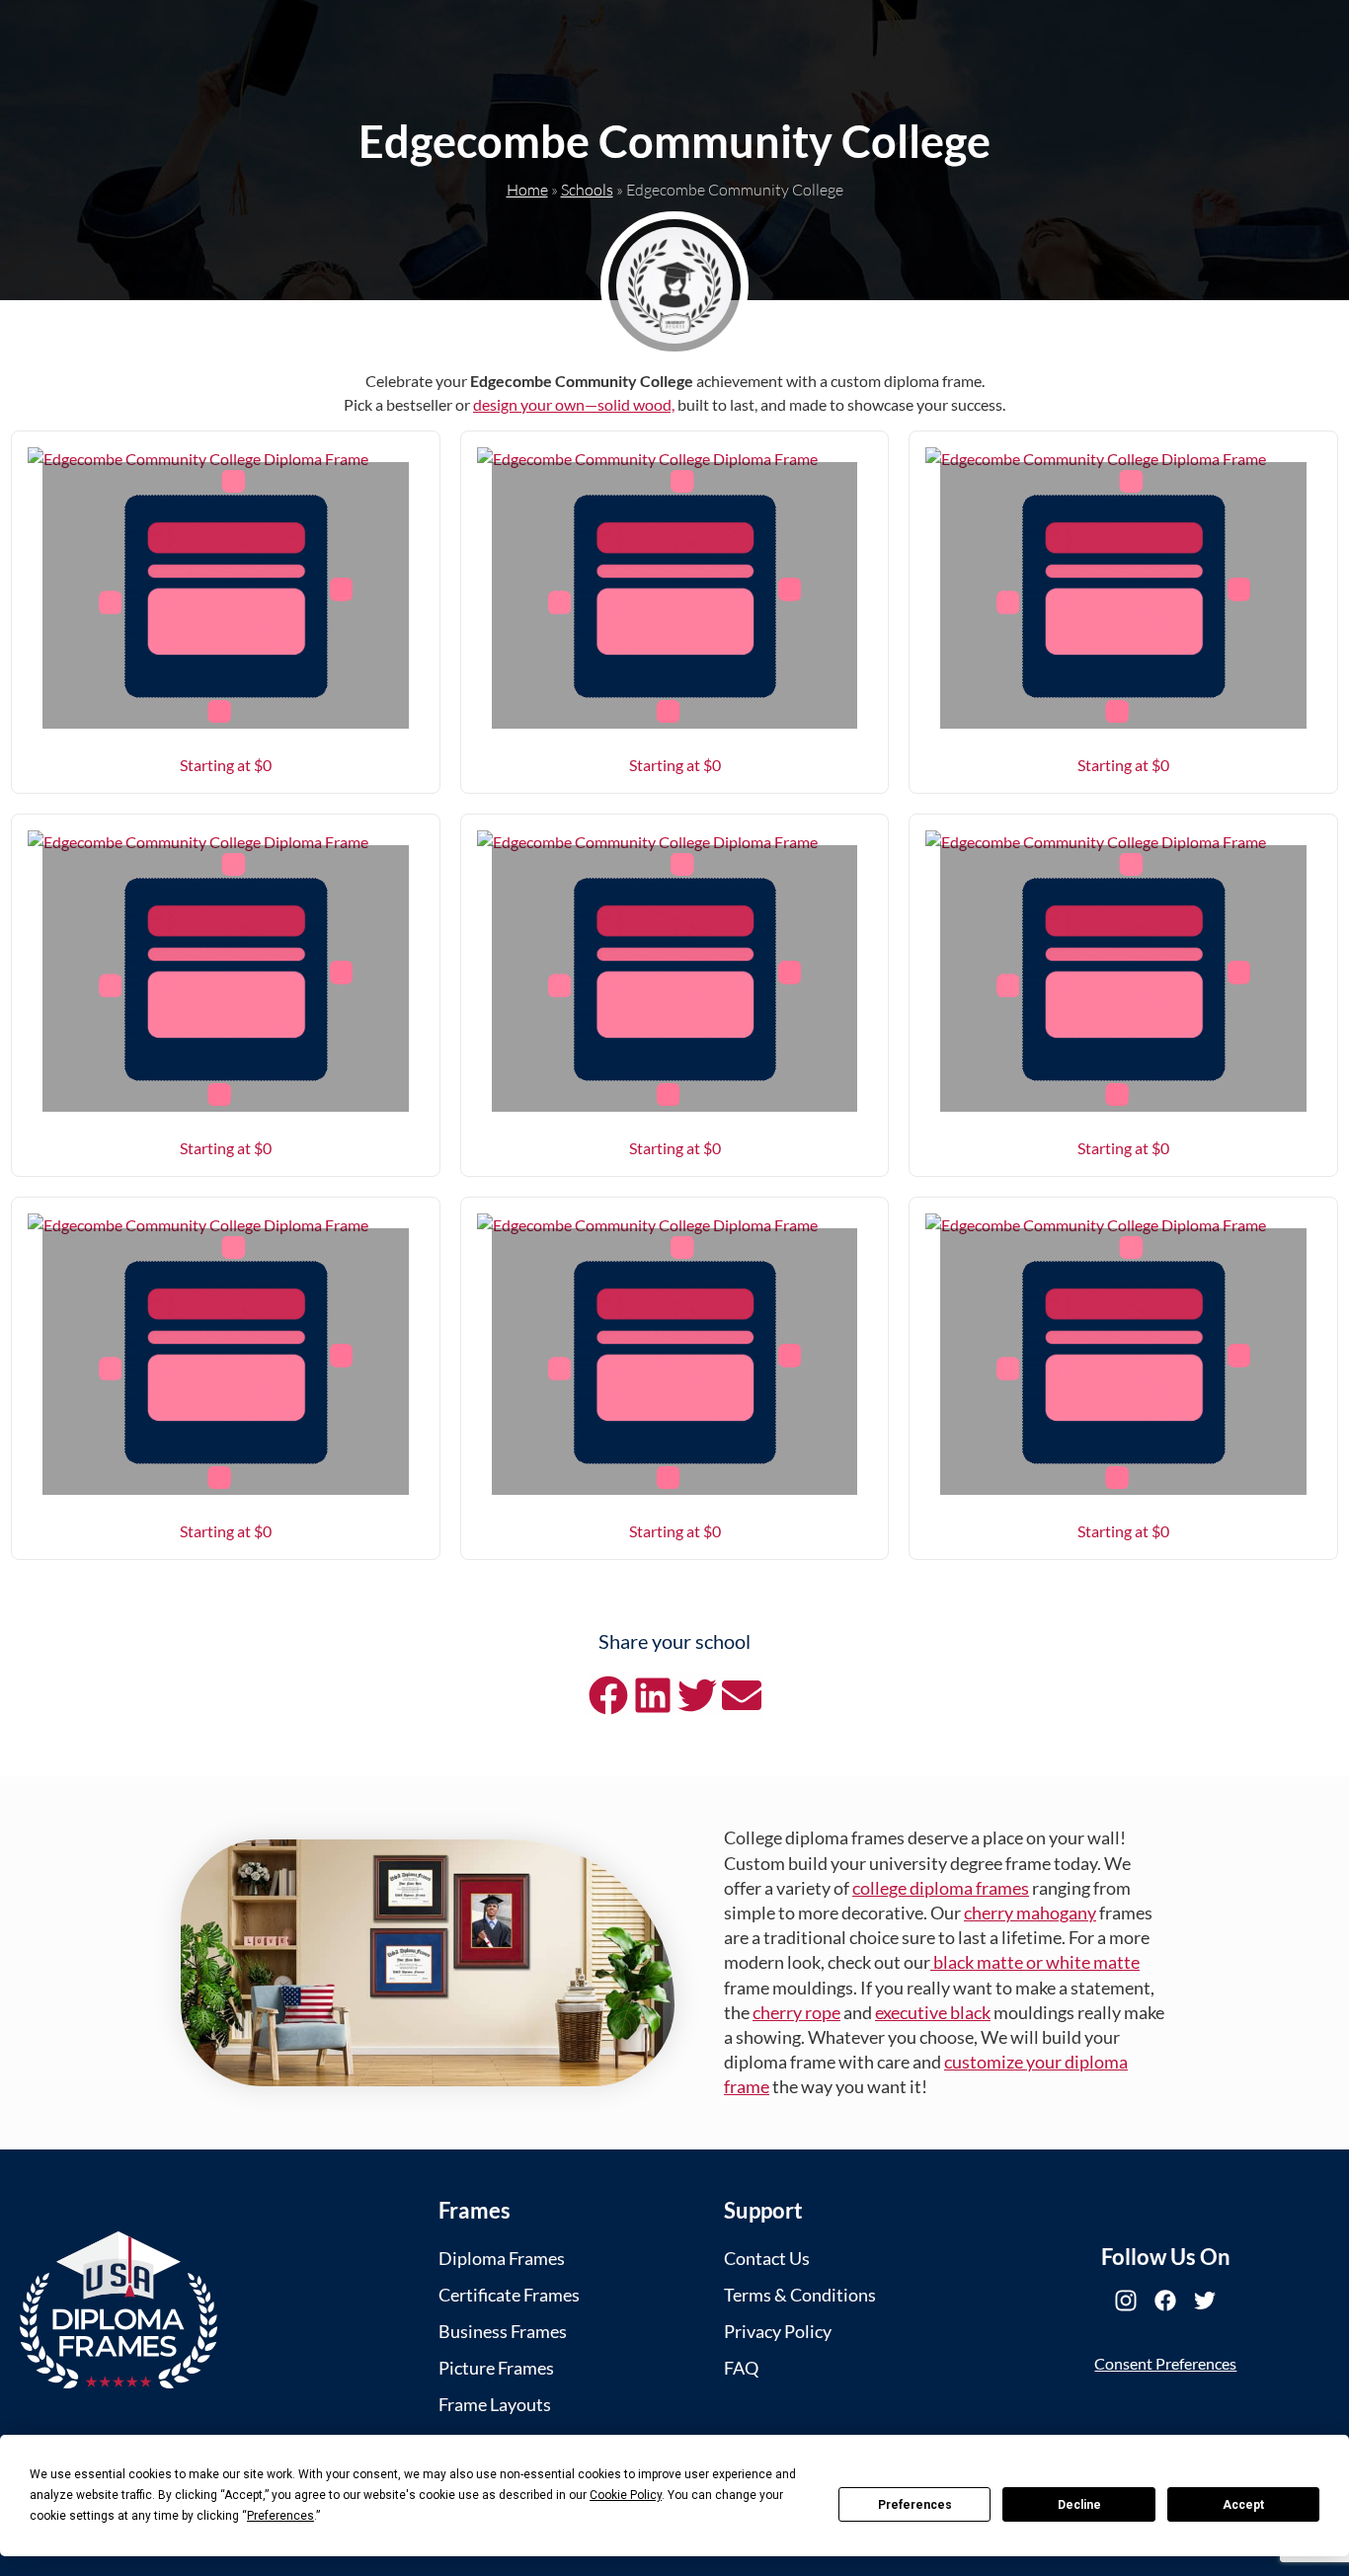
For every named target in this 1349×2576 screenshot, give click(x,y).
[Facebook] (1165, 2301)
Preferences (915, 2505)
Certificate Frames (509, 2295)
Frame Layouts (495, 2404)
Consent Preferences (1165, 2363)
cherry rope (796, 2012)
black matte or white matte (1035, 1962)
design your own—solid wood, (574, 404)
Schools (587, 190)
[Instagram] (1126, 2301)
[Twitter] (1205, 2301)
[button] (608, 1695)
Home (527, 190)
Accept (1243, 2505)
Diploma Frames (502, 2258)
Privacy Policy (778, 2331)
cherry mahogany (1030, 1912)
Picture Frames (496, 2368)
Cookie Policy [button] (626, 2495)
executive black (933, 2012)
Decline (1079, 2505)
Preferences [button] (280, 2516)
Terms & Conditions (800, 2295)
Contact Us (767, 2258)
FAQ (741, 2368)
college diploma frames (941, 1888)
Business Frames (503, 2331)
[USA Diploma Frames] (119, 2310)
